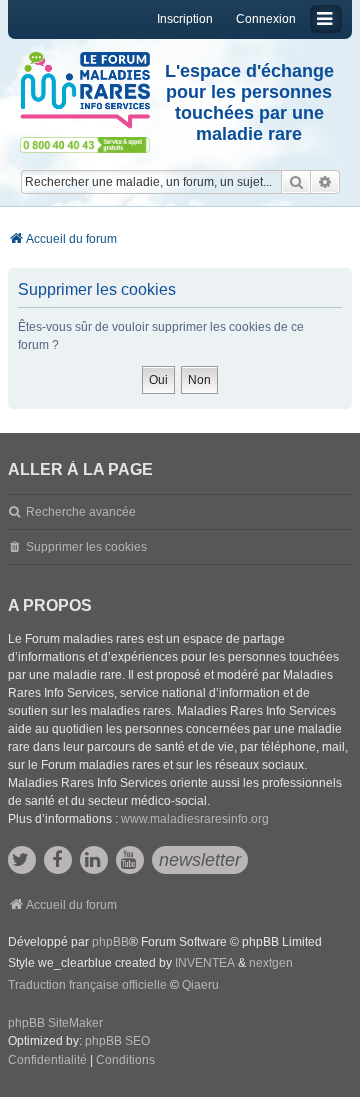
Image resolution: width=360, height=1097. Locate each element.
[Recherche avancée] (325, 182)
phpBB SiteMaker (55, 1023)
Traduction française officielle (87, 985)
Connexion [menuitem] (266, 19)
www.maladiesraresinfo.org (195, 819)
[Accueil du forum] (85, 90)
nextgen (271, 963)
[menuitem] (47, 1061)
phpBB (110, 942)
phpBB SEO (117, 1041)
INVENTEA (205, 963)
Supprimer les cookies (86, 547)
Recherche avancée (81, 512)
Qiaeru (200, 985)
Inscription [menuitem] (185, 19)
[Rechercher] (296, 182)
